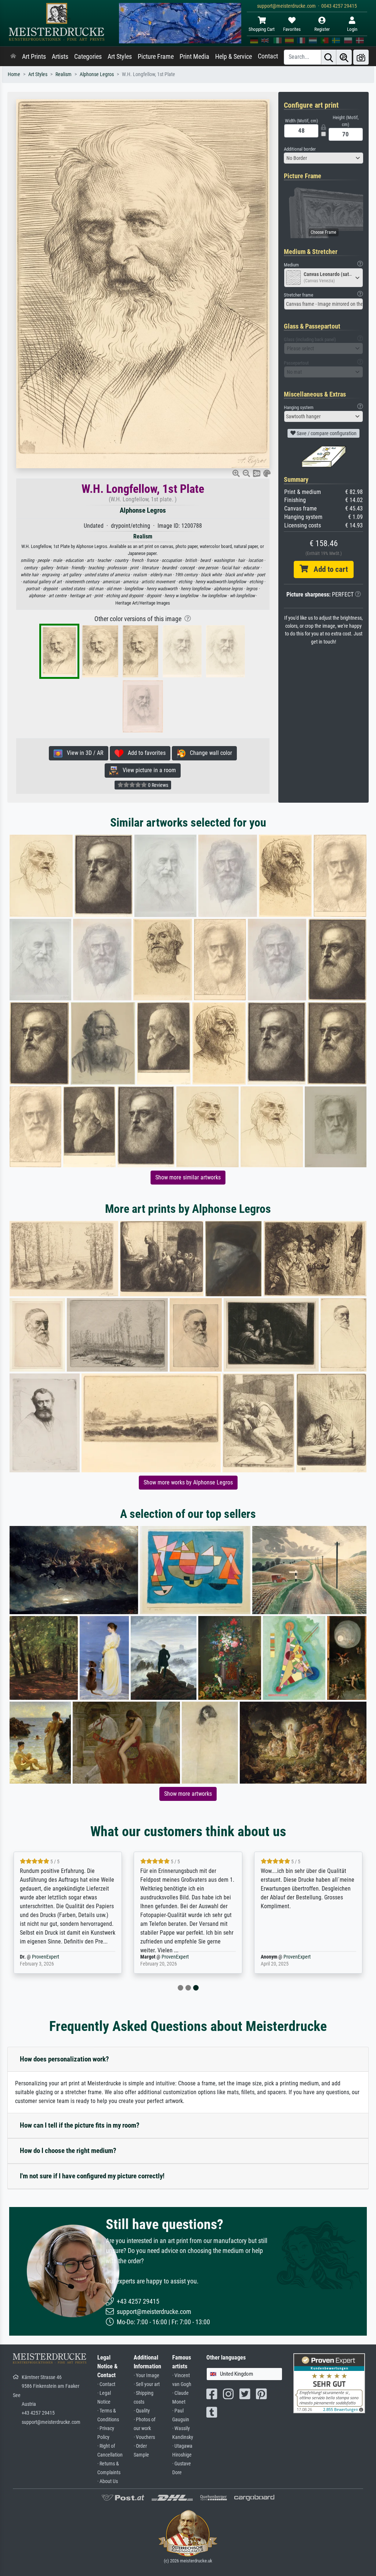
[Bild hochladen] (361, 57)
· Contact (106, 2384)
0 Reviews (158, 785)
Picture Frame (156, 57)
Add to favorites (144, 753)
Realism (64, 74)
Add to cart (328, 569)
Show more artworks (188, 1794)
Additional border (300, 149)
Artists (60, 57)
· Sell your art (147, 2384)
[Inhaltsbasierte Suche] (344, 57)
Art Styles (120, 57)
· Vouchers (144, 2437)
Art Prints (34, 57)
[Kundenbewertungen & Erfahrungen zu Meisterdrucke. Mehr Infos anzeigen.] (329, 2383)
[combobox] (323, 158)
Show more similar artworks (188, 1177)
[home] (13, 57)
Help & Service (234, 57)
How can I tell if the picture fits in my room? (80, 2125)
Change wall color (209, 753)
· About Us (108, 2481)
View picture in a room (147, 770)
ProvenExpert (46, 1957)
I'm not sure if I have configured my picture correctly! (92, 2176)
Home (14, 74)
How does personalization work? (64, 2059)
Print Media (194, 57)
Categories (88, 57)
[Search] (329, 57)
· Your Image (147, 2376)
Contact (268, 56)
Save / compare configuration (326, 433)
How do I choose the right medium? (68, 2151)
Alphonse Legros (97, 74)
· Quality (142, 2411)
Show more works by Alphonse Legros (188, 1482)
